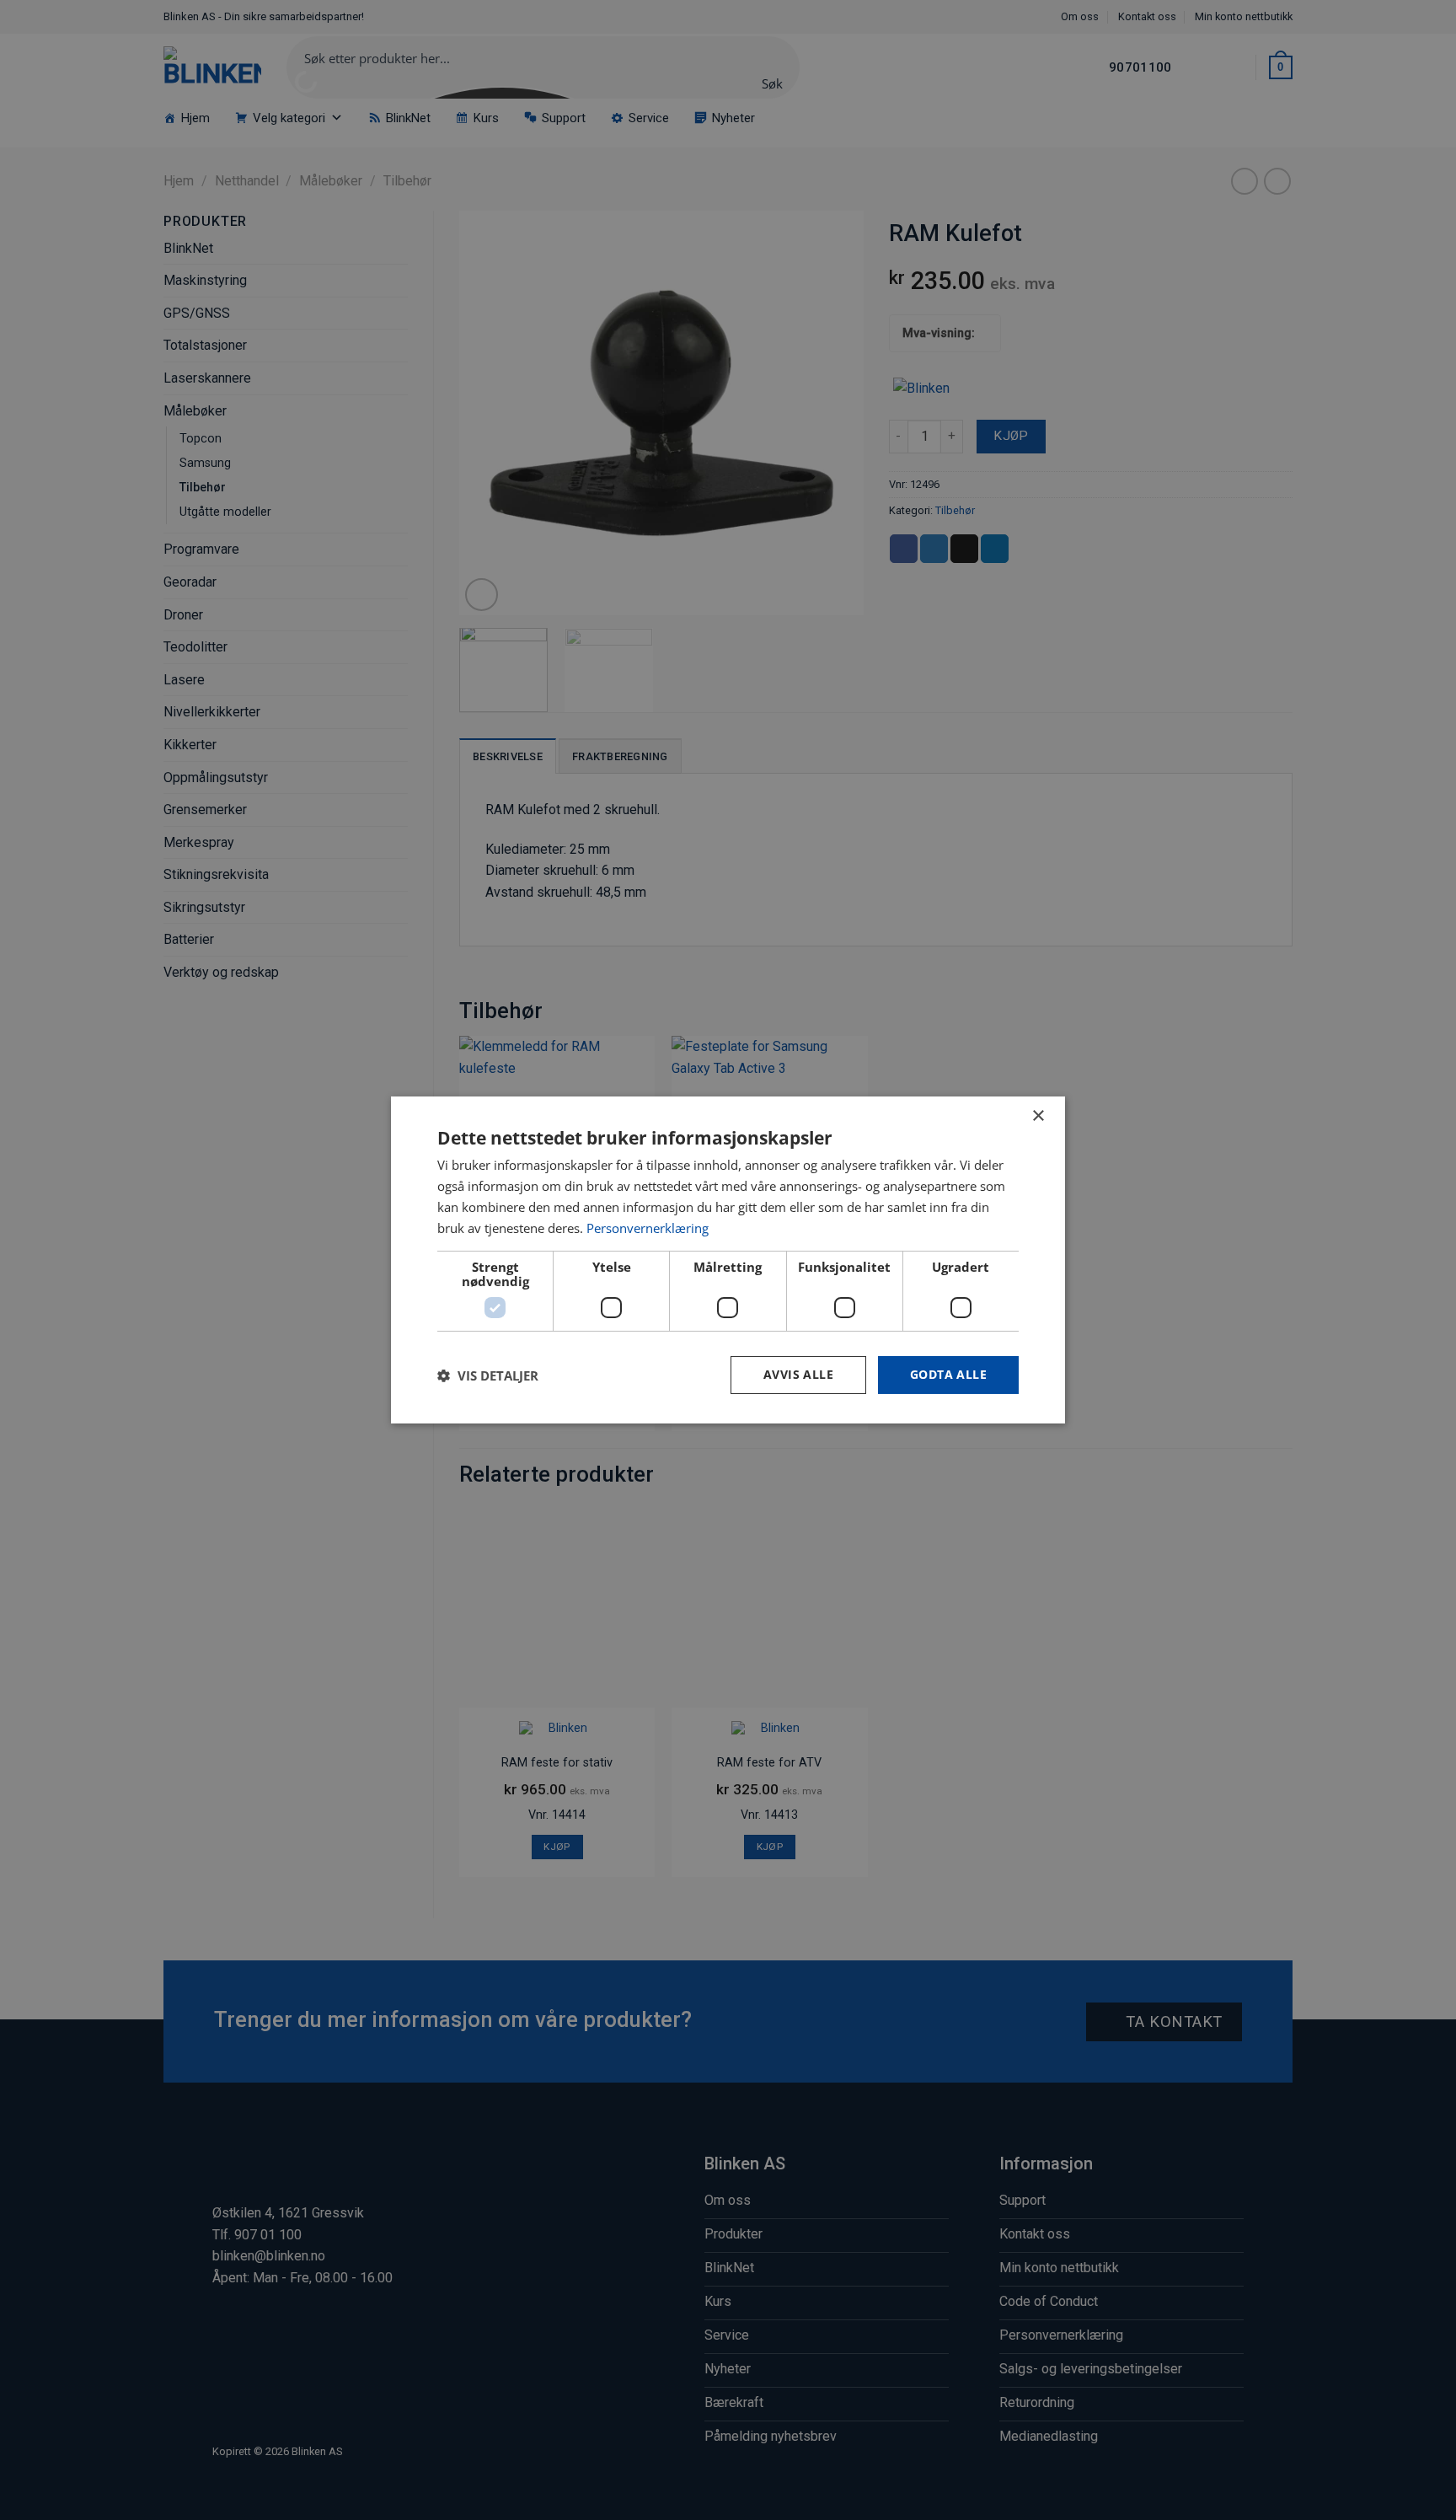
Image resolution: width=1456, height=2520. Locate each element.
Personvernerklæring (648, 1228)
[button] (488, 1375)
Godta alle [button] (948, 1374)
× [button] (1038, 1116)
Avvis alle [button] (798, 1374)
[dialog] (728, 1260)
